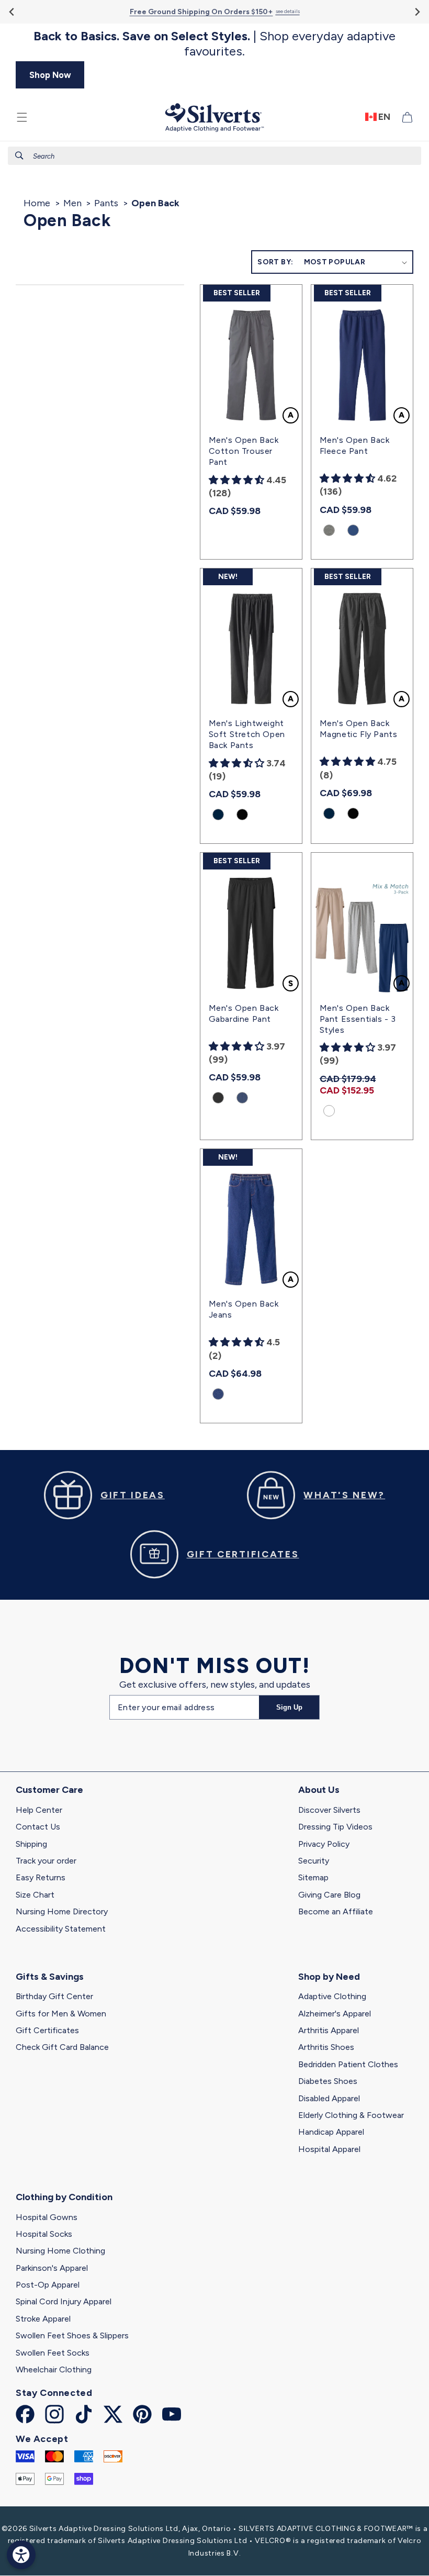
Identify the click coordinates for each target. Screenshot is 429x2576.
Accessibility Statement (61, 1929)
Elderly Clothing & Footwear (351, 2115)
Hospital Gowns (47, 2217)
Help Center (39, 1810)
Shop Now (50, 75)
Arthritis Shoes (326, 2047)
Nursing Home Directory (62, 1911)
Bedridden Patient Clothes (348, 2064)
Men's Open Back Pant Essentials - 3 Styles (358, 1019)
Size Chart (35, 1895)
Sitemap (313, 1877)
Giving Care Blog (329, 1895)
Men (72, 203)
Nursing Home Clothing (60, 2251)
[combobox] (214, 156)
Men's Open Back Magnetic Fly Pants (359, 729)
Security (314, 1861)
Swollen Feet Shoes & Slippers (72, 2335)
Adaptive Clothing (332, 1996)
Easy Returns (41, 1877)
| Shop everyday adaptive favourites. (214, 44)
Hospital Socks (44, 2234)
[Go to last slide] (12, 12)
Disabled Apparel (329, 2098)
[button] (22, 117)
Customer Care (49, 1790)
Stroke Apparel (43, 2319)
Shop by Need (329, 1977)
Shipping (31, 1844)
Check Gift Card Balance (62, 2047)
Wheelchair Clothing (54, 2369)
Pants (106, 203)
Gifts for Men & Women (61, 2014)
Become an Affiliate (336, 1911)
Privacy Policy (324, 1844)
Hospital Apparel (329, 2149)
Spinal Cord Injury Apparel (64, 2301)
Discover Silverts (329, 1810)
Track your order (46, 1861)
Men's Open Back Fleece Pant (355, 445)
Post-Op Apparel (48, 2285)
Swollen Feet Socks (53, 2353)
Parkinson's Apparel (52, 2268)
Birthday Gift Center (54, 1996)
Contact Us (38, 1827)
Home (37, 203)
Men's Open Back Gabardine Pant (244, 1013)
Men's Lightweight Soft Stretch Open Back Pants (247, 734)
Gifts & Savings (50, 1977)
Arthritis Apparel (329, 2030)
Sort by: (275, 262)
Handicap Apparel (331, 2132)
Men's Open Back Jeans (244, 1309)
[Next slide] (417, 12)
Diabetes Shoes (328, 2081)
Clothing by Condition (64, 2197)
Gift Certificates (47, 2030)
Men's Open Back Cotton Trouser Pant (244, 451)
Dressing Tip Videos (335, 1827)
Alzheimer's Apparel (335, 2014)
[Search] (19, 155)
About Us (319, 1790)
